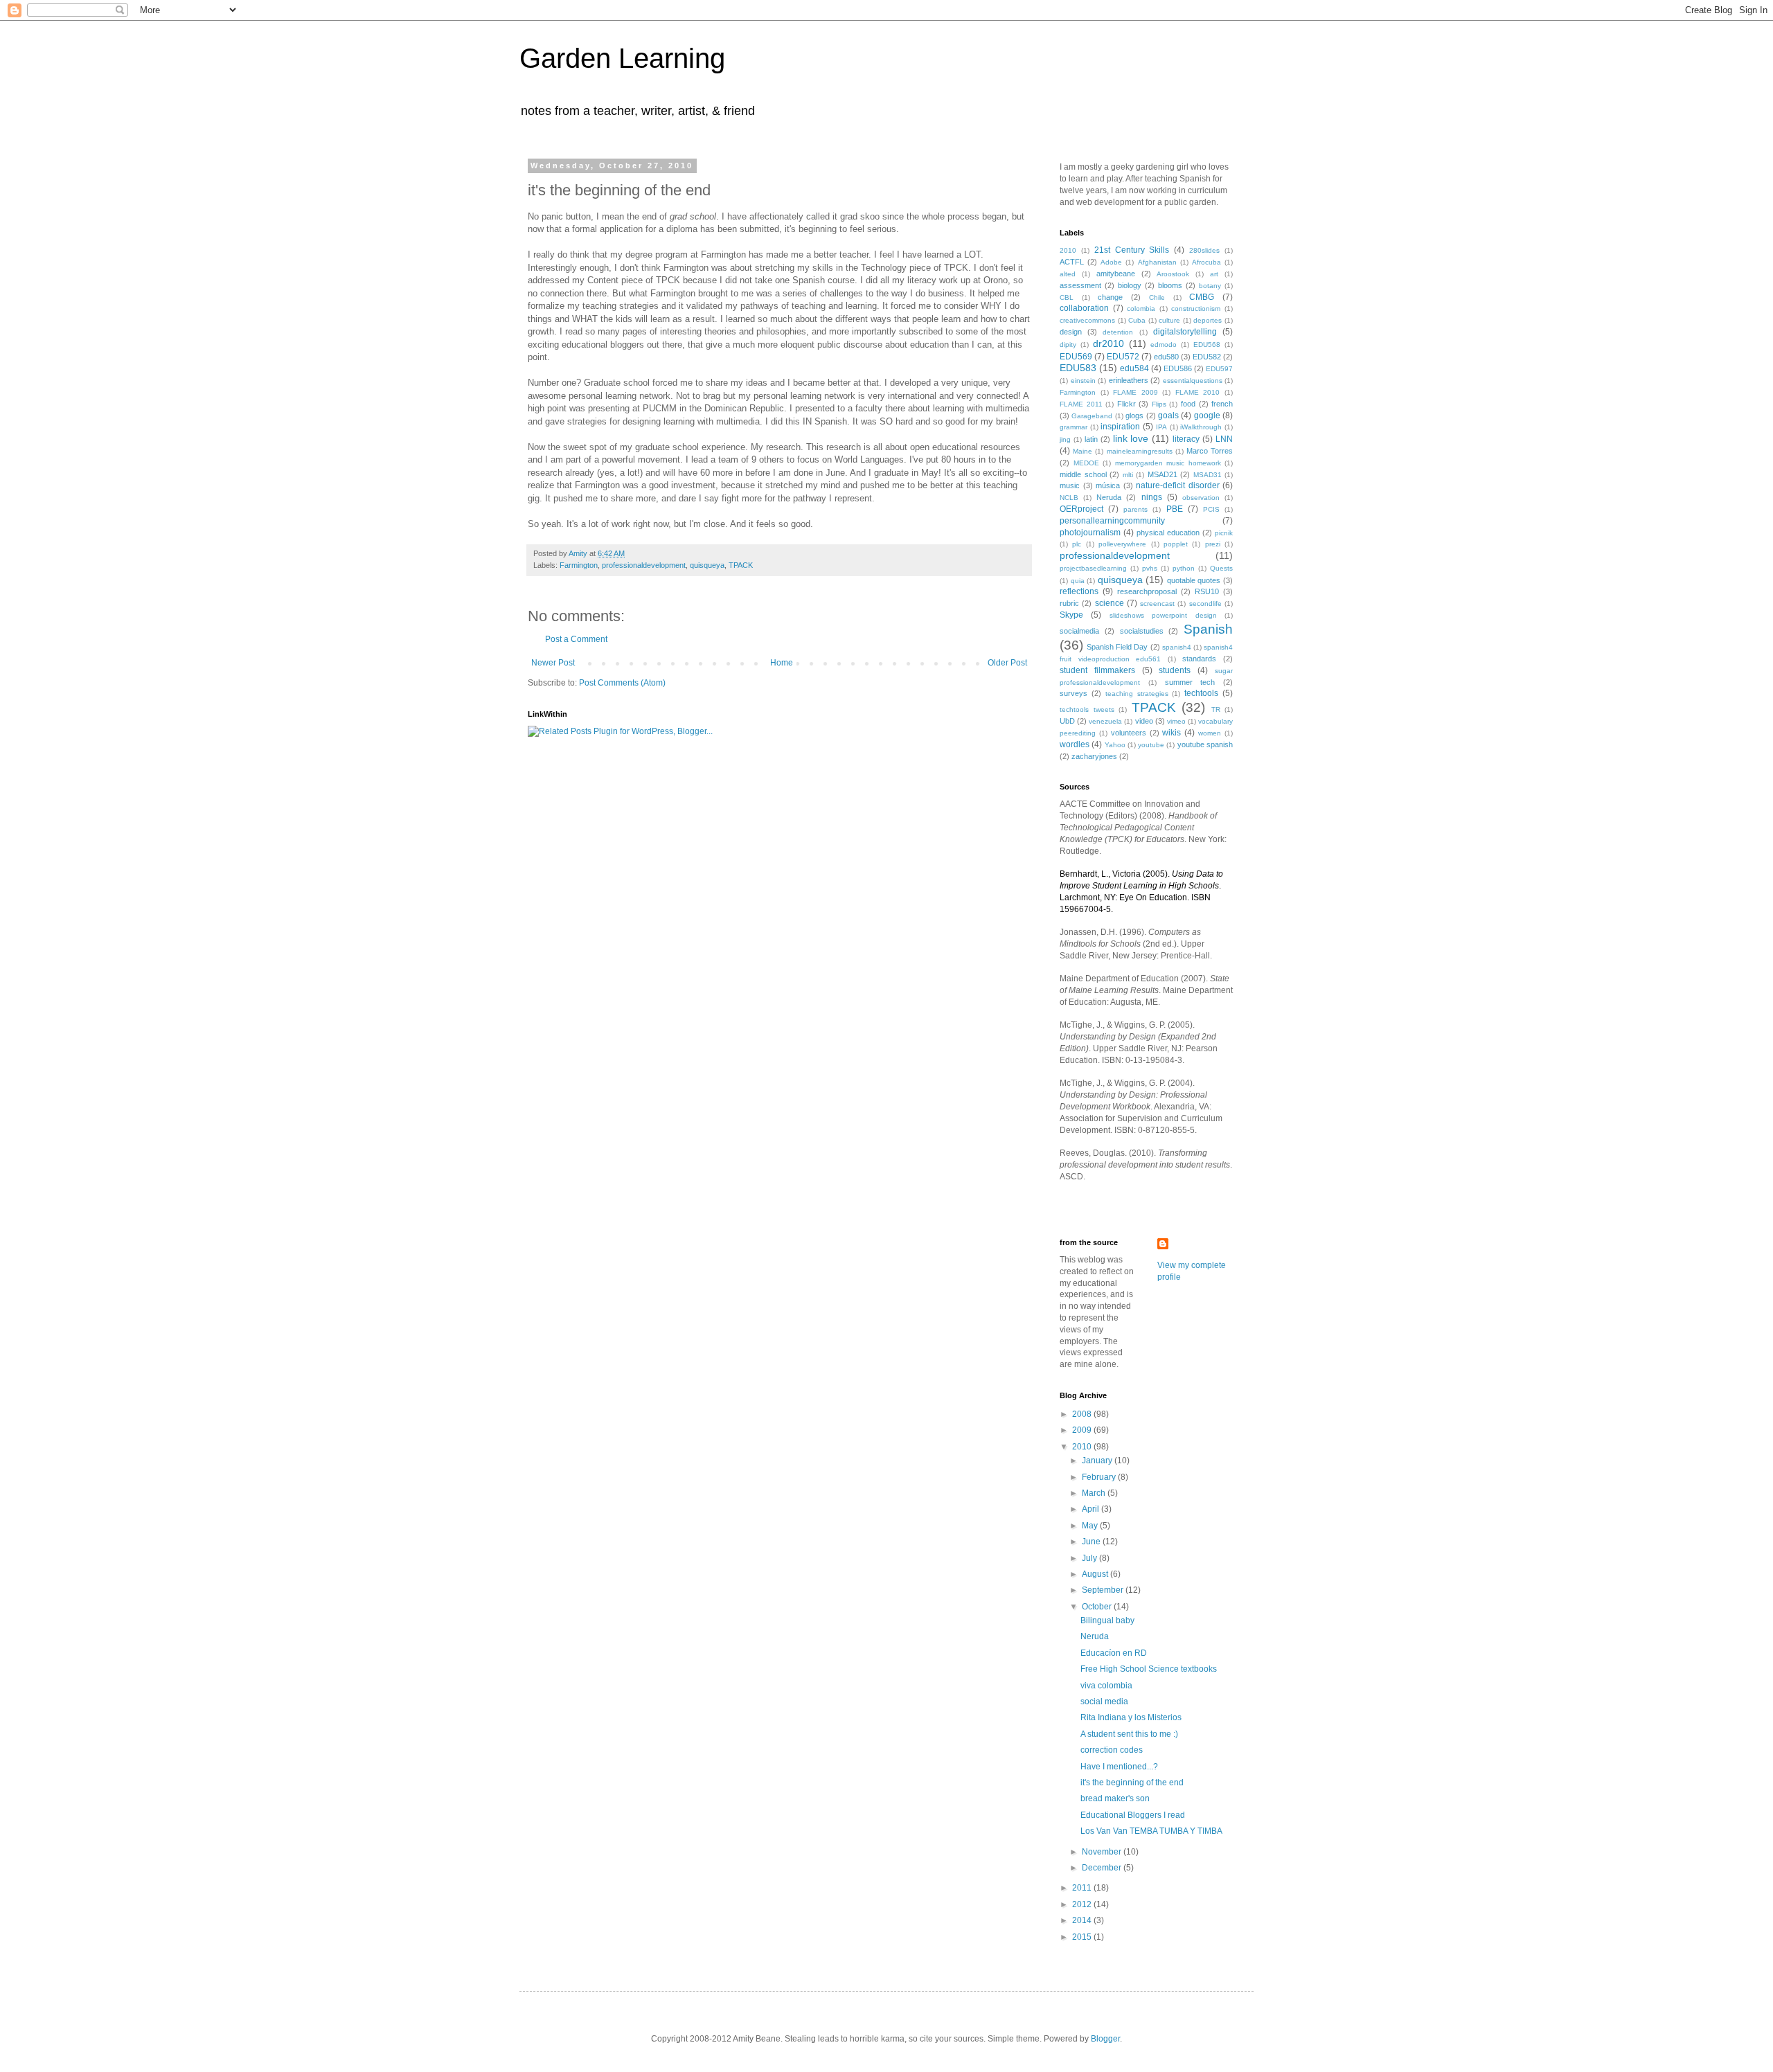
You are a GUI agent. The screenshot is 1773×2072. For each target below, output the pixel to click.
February (1100, 1477)
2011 (1083, 1888)
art (1214, 274)
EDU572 (1123, 357)
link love (1131, 438)
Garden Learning (622, 58)
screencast (1157, 604)
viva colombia (1106, 1686)
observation (1201, 498)
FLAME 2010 (1198, 392)
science (1110, 603)
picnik (1224, 533)
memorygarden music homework (1168, 463)
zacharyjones (1094, 756)
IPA (1161, 427)
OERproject (1081, 509)
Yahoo (1115, 745)
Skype (1071, 615)
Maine (1082, 451)
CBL (1067, 297)
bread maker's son (1115, 1798)
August (1096, 1574)
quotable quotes (1194, 580)
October (1098, 1607)
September (1104, 1590)
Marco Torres (1210, 451)
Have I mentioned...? (1119, 1767)
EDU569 (1076, 357)
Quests (1221, 568)
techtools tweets (1087, 709)
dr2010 (1108, 343)
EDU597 (1219, 369)
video (1144, 721)
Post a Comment (576, 639)
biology (1130, 285)
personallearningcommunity (1112, 521)
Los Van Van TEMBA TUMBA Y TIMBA (1151, 1831)
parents (1135, 509)
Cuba (1137, 320)
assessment (1080, 285)
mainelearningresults (1140, 451)
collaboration (1084, 308)
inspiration (1120, 427)
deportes (1208, 320)
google (1207, 416)
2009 (1083, 1430)
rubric (1069, 603)
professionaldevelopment (644, 565)
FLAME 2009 (1135, 392)
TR (1216, 709)
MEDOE (1086, 463)
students (1175, 670)
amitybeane (1116, 274)
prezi (1213, 544)
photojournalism (1090, 533)
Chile (1157, 297)
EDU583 (1078, 368)
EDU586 (1178, 368)
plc (1077, 544)
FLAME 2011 (1081, 404)
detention (1118, 332)
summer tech (1190, 682)
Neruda (1109, 497)
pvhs (1150, 568)
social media (1104, 1702)
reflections (1079, 591)
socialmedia (1079, 631)
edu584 (1134, 368)
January (1098, 1461)
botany (1210, 286)
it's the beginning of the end (1132, 1783)
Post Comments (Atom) (622, 683)
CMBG (1202, 297)
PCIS (1211, 509)
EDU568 (1207, 345)
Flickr (1126, 404)
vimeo (1176, 721)
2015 (1083, 1937)
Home (782, 663)
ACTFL (1072, 262)
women (1210, 733)
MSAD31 (1208, 475)
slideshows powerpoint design (1163, 615)
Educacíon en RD (1114, 1653)
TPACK (741, 565)
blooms (1170, 285)
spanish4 (1177, 647)
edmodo (1164, 345)
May (1091, 1526)
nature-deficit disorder (1178, 485)
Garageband (1092, 416)
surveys (1073, 693)
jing (1065, 439)
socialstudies (1142, 631)
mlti (1128, 475)
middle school (1083, 474)
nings (1152, 497)
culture (1169, 320)
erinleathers (1129, 380)
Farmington (579, 565)
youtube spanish (1205, 744)
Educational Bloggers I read (1133, 1815)
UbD (1067, 721)
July (1090, 1558)
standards (1199, 659)
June (1092, 1542)
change (1110, 297)
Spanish (1208, 629)
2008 (1083, 1414)
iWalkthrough (1201, 427)
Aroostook (1173, 274)
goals (1168, 416)
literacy (1186, 439)
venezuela (1105, 721)
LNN (1224, 439)
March (1095, 1493)
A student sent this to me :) (1129, 1734)
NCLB (1069, 498)
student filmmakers (1097, 670)
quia (1078, 581)
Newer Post (553, 663)
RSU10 (1207, 591)
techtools (1201, 693)
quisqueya (707, 565)
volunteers (1129, 733)
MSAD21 (1162, 474)
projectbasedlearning (1093, 568)
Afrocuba (1206, 262)
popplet (1176, 544)
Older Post (1007, 663)
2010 (1068, 250)
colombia (1141, 309)
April (1092, 1509)
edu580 (1166, 357)
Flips (1159, 404)
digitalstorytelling (1185, 332)
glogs (1134, 416)
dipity (1068, 345)
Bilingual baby (1107, 1620)
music (1070, 485)
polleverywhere (1122, 544)
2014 (1083, 1920)
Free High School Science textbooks (1149, 1669)
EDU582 (1207, 357)
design (1071, 332)
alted (1068, 274)
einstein (1083, 381)
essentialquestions (1193, 381)
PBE (1175, 509)
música (1108, 485)
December (1103, 1868)
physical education (1168, 533)
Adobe (1111, 262)
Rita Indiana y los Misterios (1131, 1717)
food (1188, 404)
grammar (1073, 427)
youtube (1151, 745)
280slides (1204, 250)
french (1222, 404)
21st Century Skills (1132, 250)
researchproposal (1147, 591)
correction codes (1112, 1750)
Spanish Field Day (1117, 647)
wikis (1171, 733)
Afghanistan (1157, 262)
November (1103, 1852)
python (1184, 568)
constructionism (1196, 309)
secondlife (1205, 604)
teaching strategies (1137, 694)
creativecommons (1087, 320)
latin (1091, 439)
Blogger (1105, 2039)
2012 (1083, 1904)
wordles (1075, 744)
